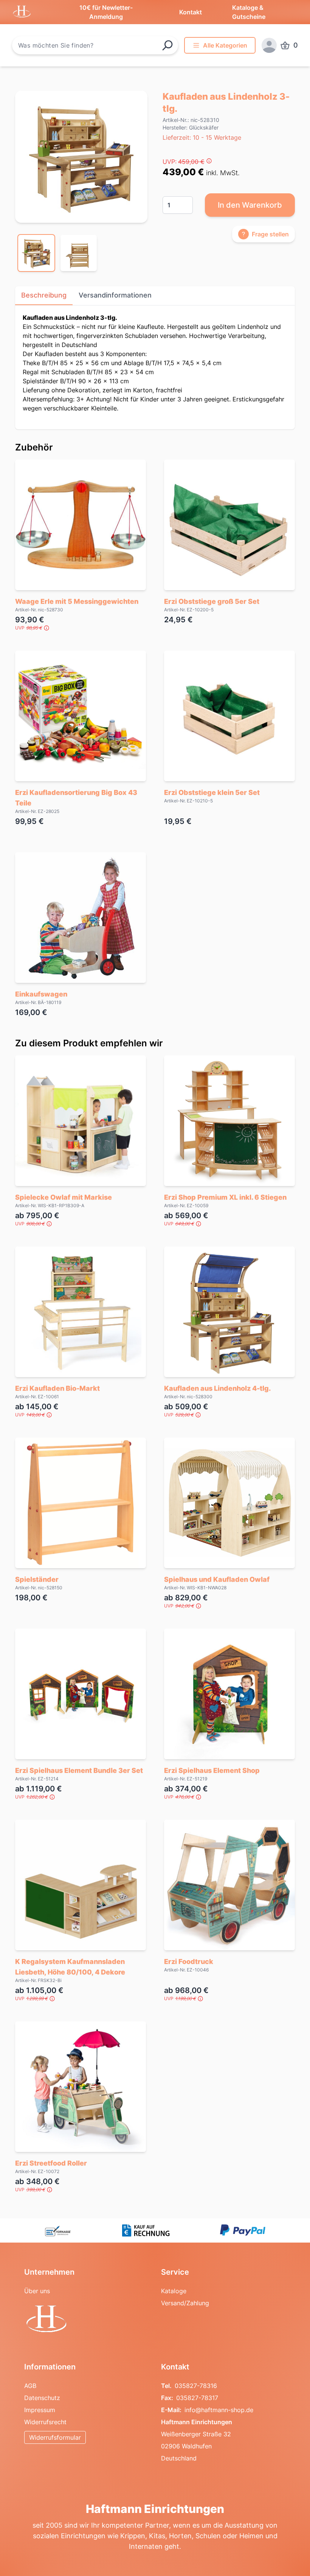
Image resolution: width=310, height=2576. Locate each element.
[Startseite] (87, 2320)
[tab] (36, 253)
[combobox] (95, 45)
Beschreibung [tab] (44, 295)
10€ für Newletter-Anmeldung (106, 12)
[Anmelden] (269, 45)
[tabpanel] (81, 157)
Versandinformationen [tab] (115, 295)
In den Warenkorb (250, 205)
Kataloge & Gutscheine (249, 12)
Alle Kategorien (225, 45)
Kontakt (191, 12)
